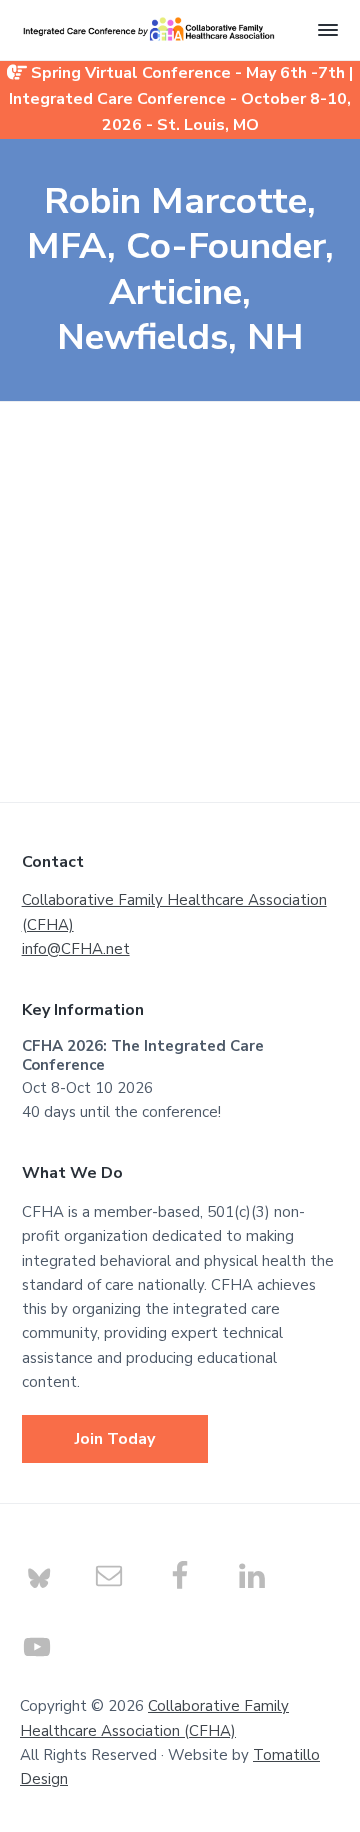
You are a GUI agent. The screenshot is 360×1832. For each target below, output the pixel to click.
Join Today (115, 1439)
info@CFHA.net (76, 949)
